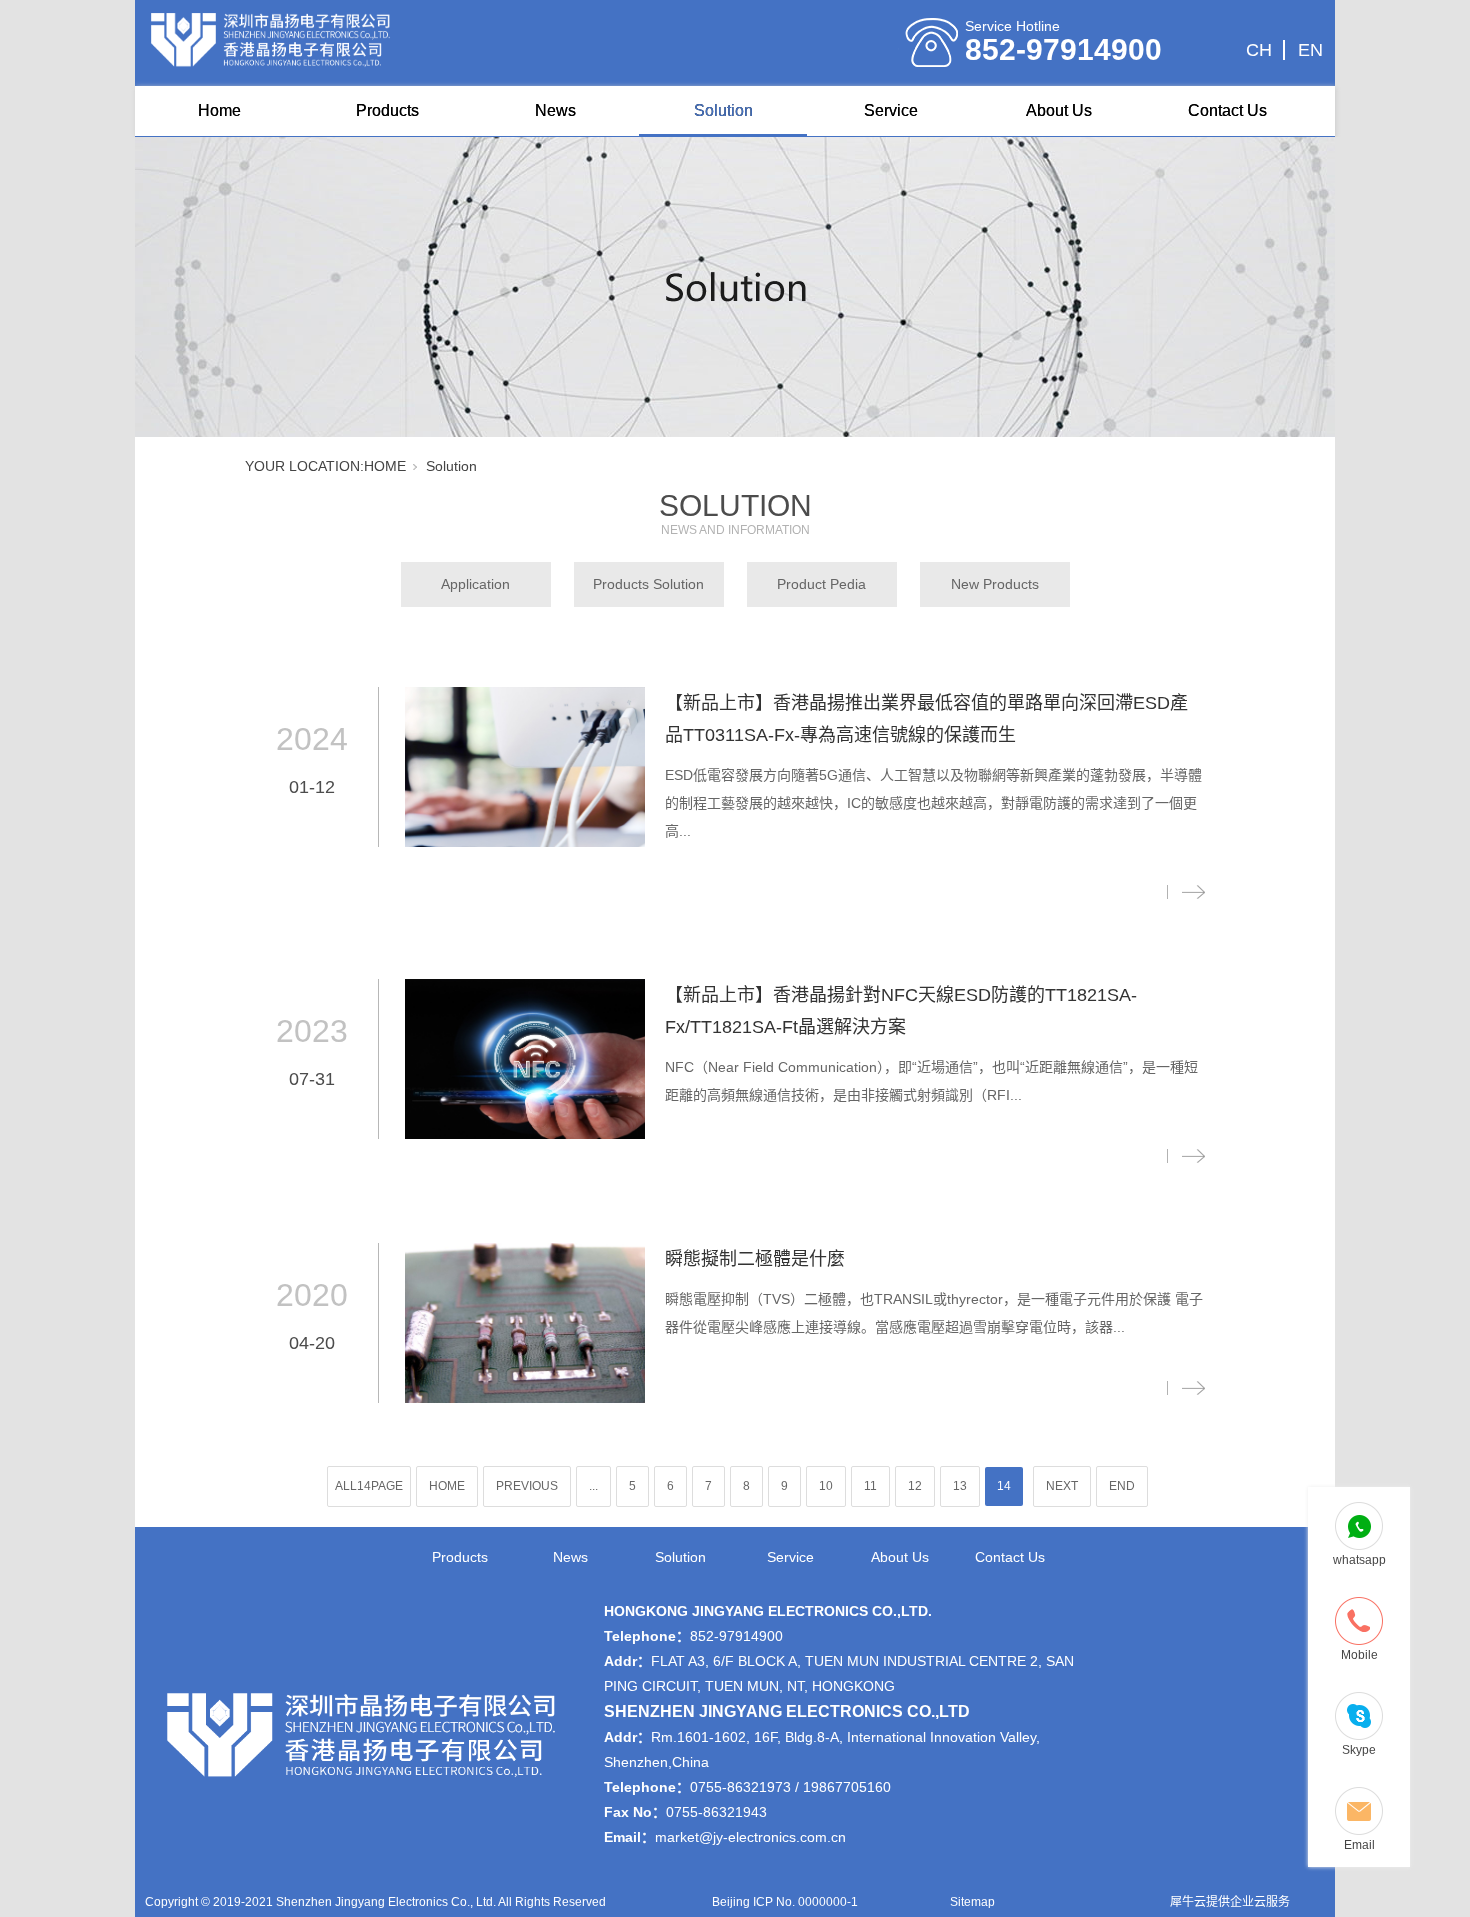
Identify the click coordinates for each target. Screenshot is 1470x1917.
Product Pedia (821, 584)
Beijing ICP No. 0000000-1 (785, 1902)
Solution (723, 110)
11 (870, 1486)
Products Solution (648, 584)
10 (826, 1486)
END (1122, 1486)
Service (891, 110)
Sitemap (972, 1902)
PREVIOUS (527, 1486)
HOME (385, 466)
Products (387, 110)
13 (960, 1486)
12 (915, 1486)
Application (475, 584)
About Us (1059, 110)
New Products (995, 584)
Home (219, 110)
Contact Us (1227, 110)
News (555, 110)
